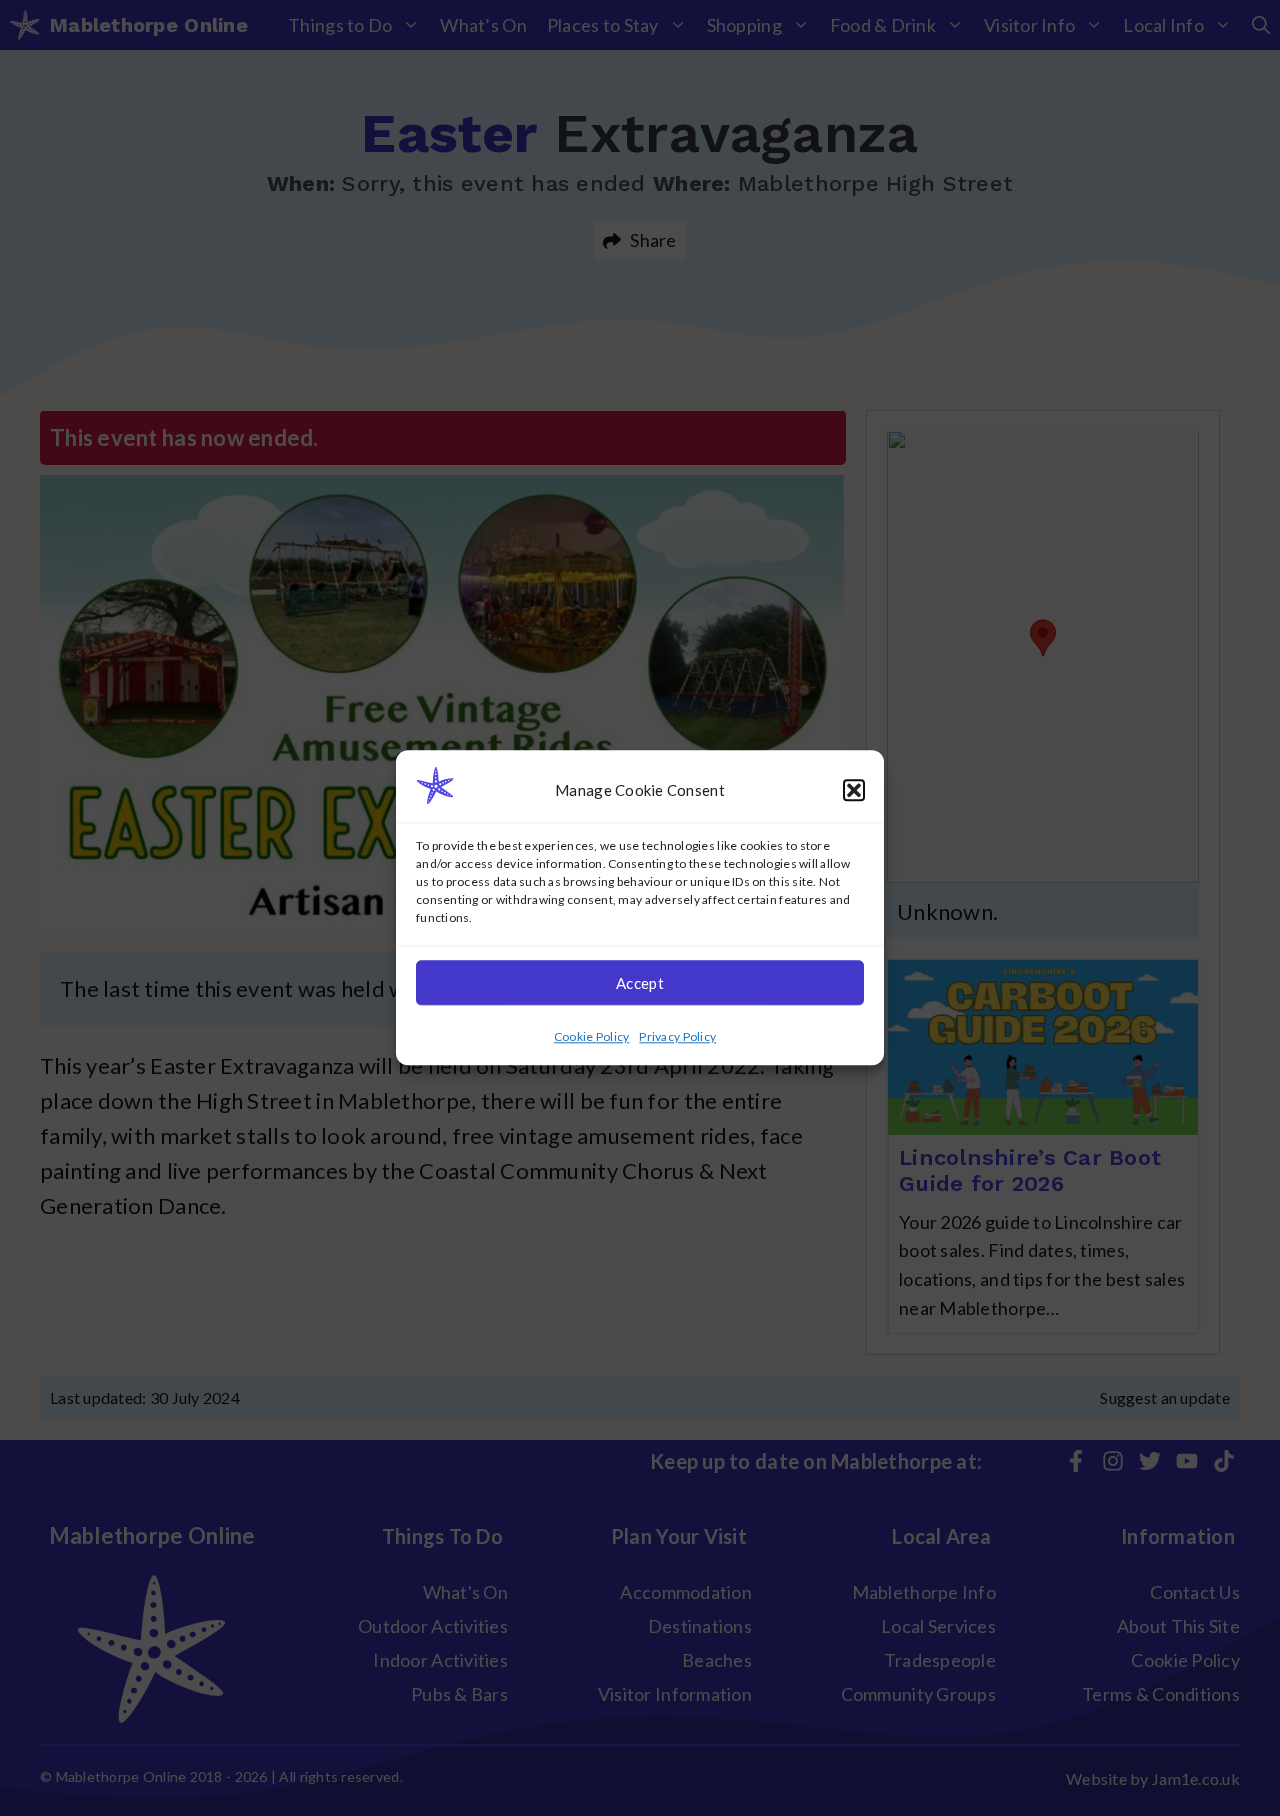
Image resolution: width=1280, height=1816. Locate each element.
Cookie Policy (592, 1037)
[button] (854, 790)
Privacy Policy (677, 1037)
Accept (640, 983)
